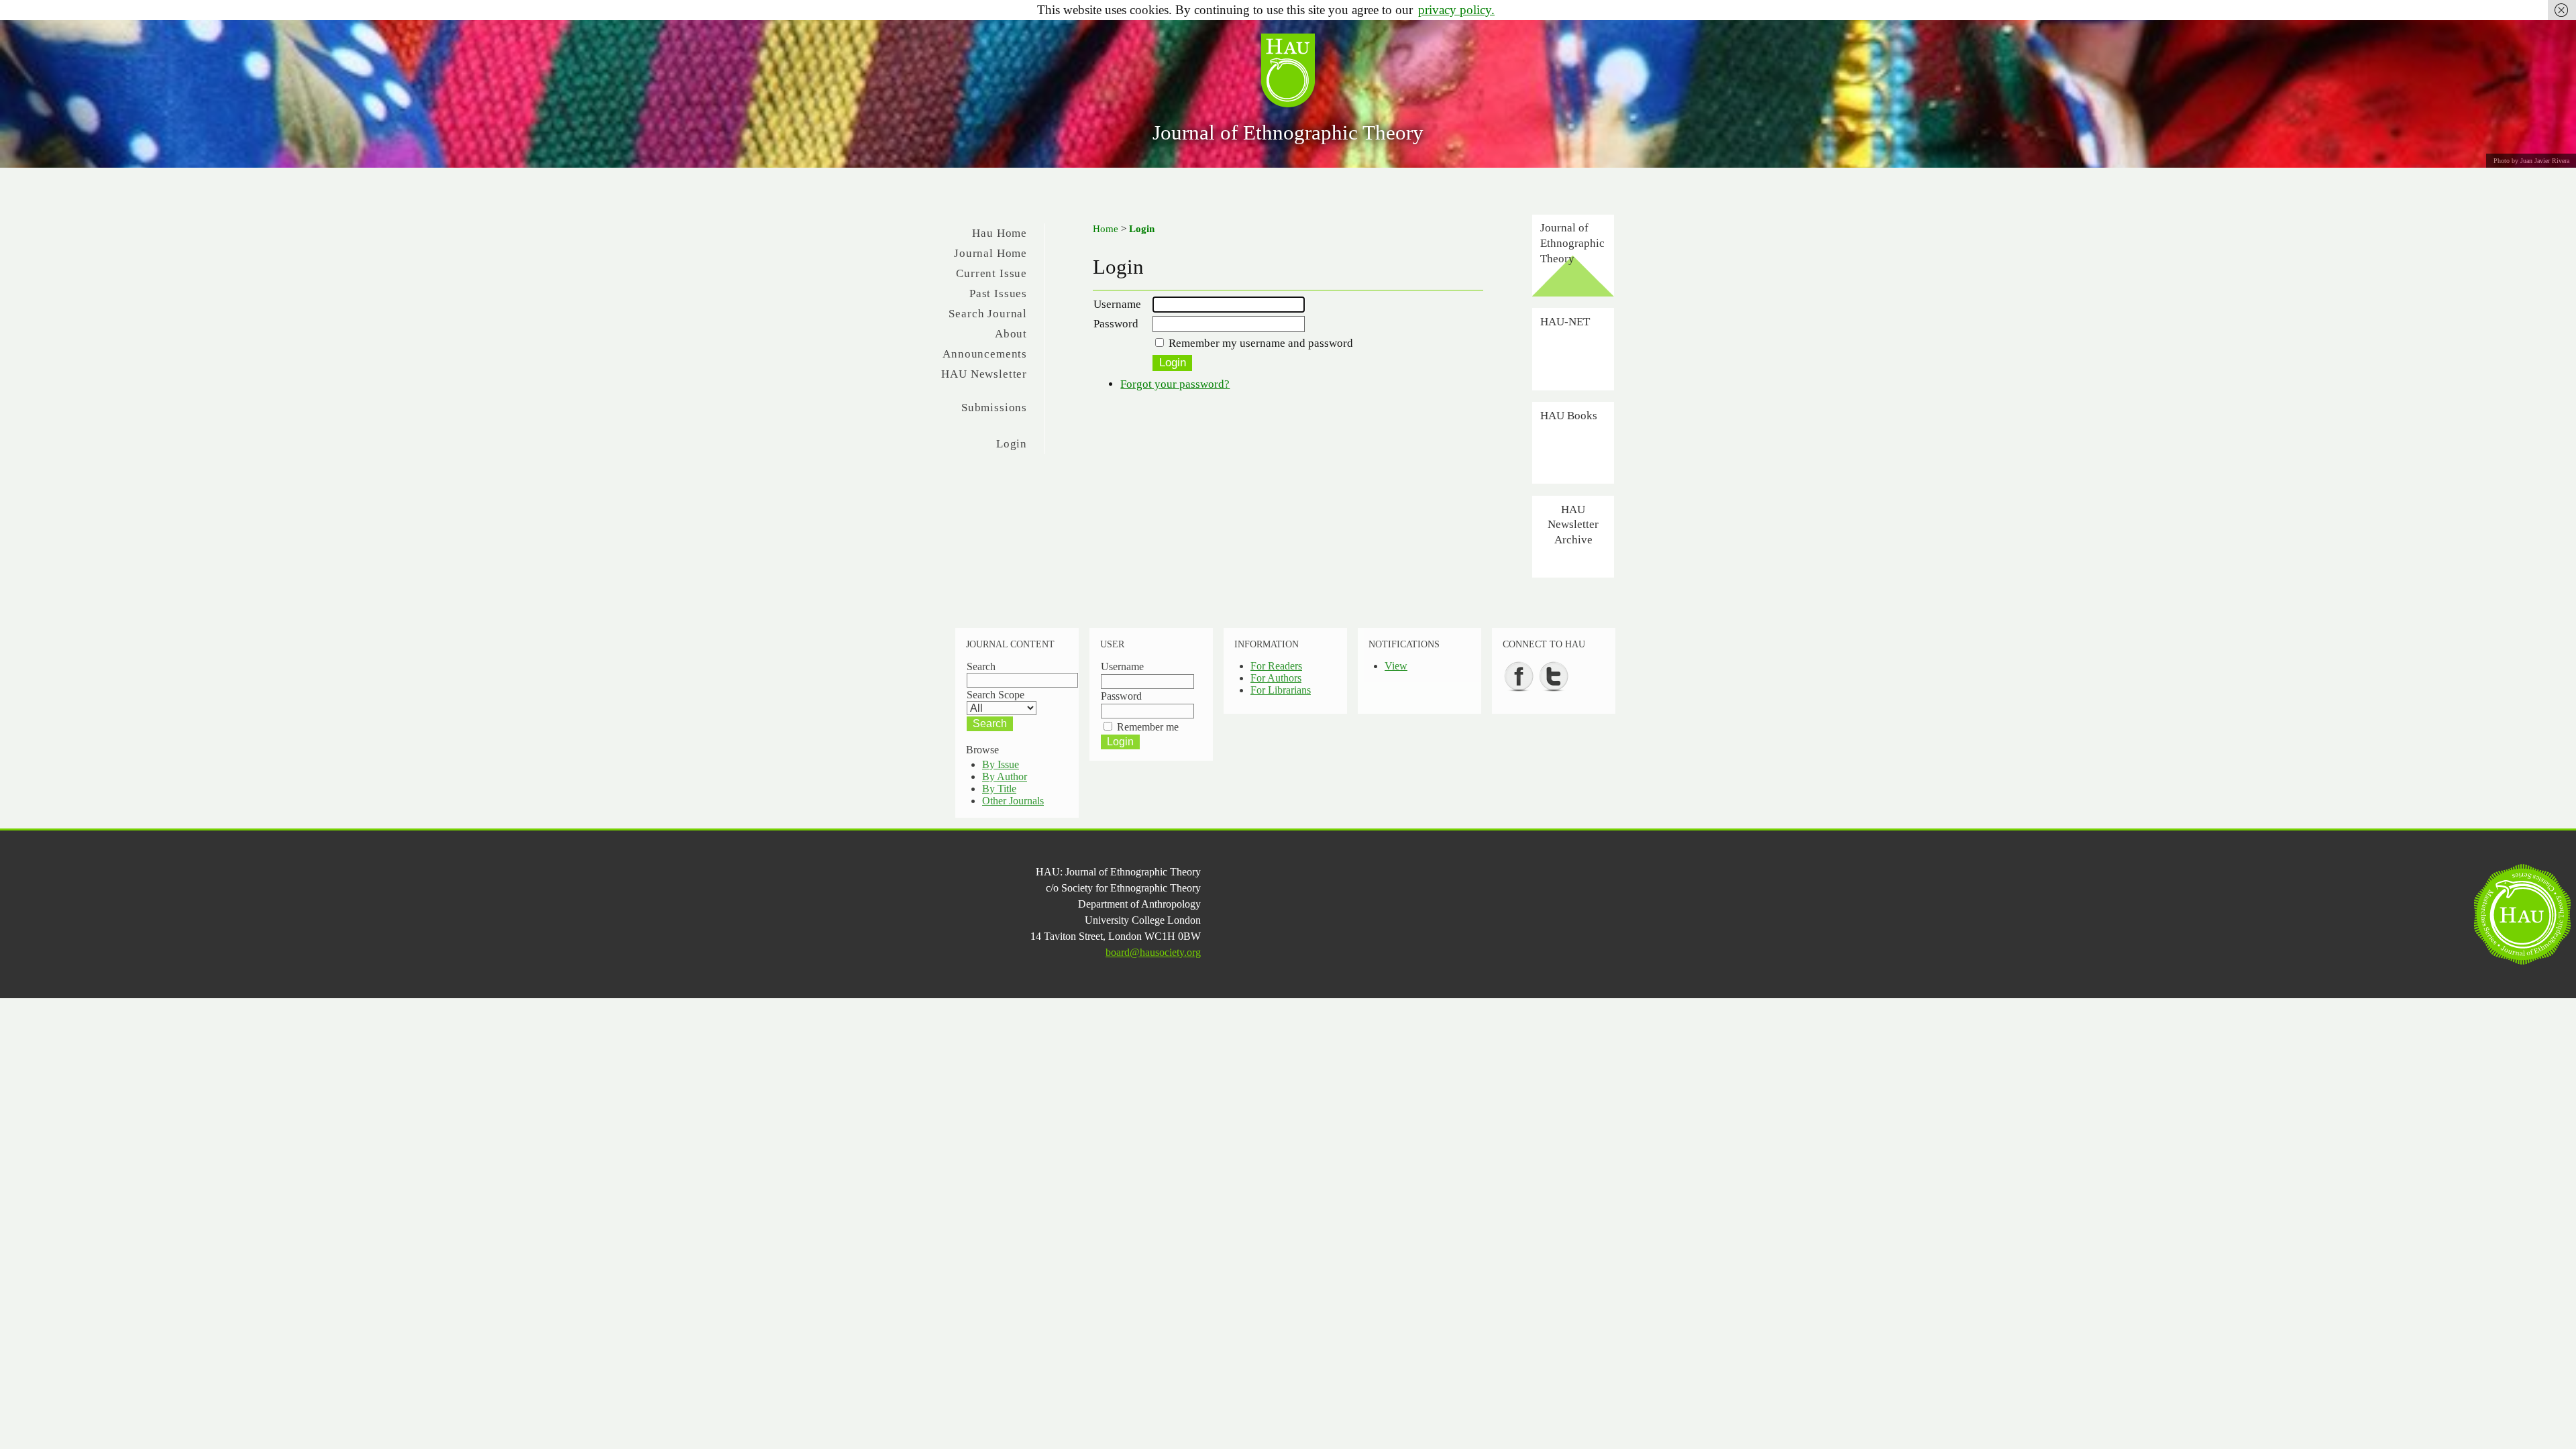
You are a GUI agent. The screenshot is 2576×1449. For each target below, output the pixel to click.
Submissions (994, 408)
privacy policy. (1456, 10)
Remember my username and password (1261, 343)
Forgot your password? (1175, 384)
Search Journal (988, 314)
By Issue (1001, 764)
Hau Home (1000, 233)
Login (1012, 444)
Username (1117, 304)
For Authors (1276, 678)
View (1396, 666)
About (1011, 334)
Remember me (1148, 727)
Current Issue (991, 273)
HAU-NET (1565, 321)
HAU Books (1569, 415)
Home (1106, 229)
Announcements (985, 354)
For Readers (1276, 666)
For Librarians (1281, 690)
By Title (999, 789)
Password (1116, 324)
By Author (1005, 776)
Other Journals (1013, 801)
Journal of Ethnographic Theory (1288, 132)
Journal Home (990, 253)
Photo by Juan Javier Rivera (2531, 161)
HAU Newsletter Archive (1573, 524)
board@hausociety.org (1153, 952)
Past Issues (998, 293)
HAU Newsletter (984, 374)
